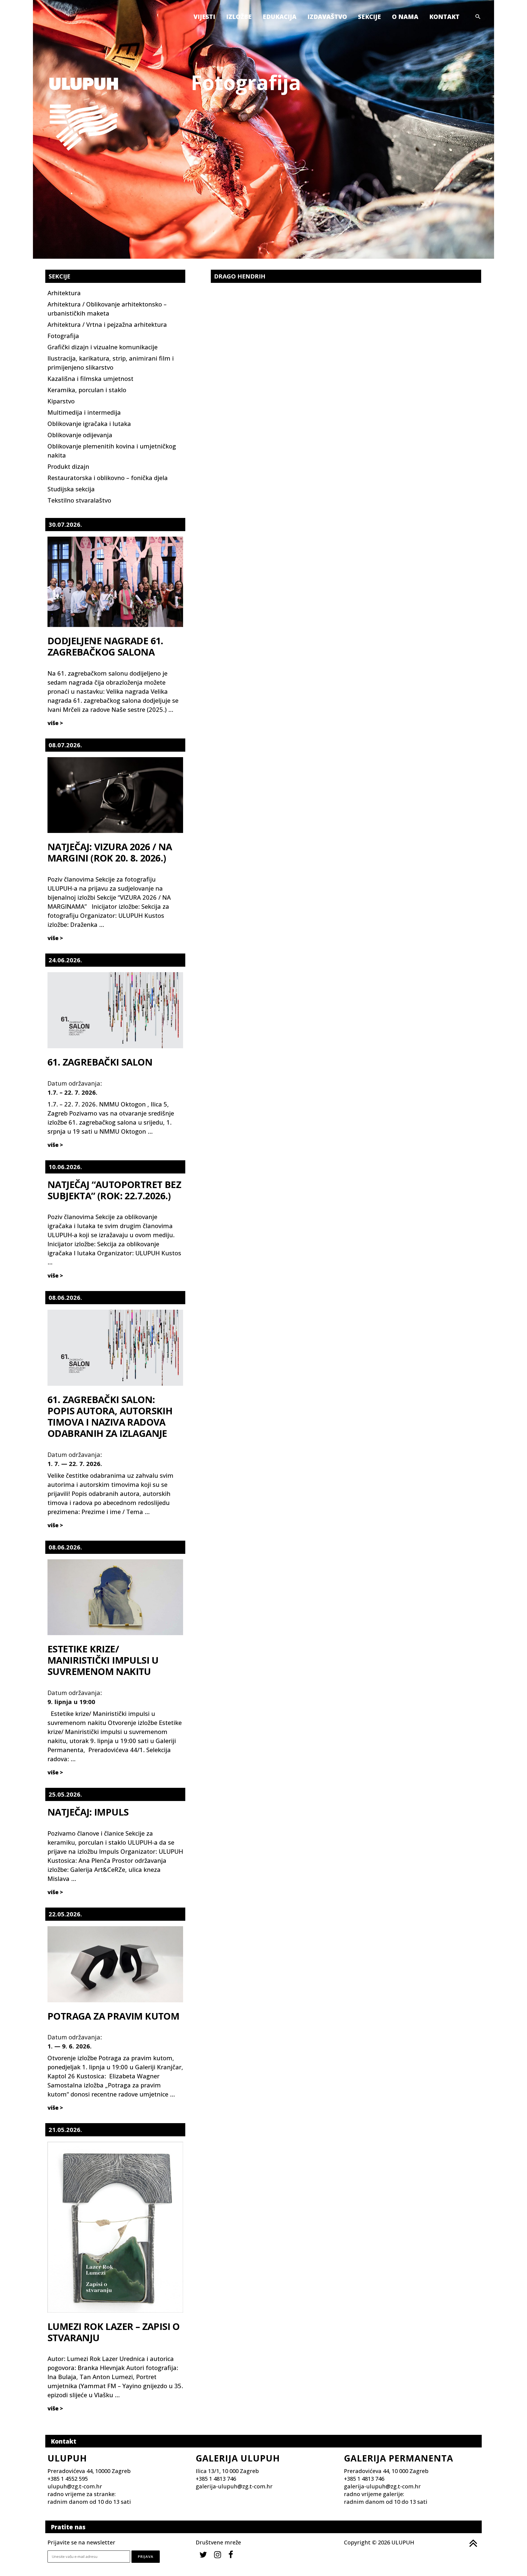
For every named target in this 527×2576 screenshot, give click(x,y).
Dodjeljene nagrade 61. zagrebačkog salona (105, 646)
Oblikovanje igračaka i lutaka (89, 423)
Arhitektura (64, 293)
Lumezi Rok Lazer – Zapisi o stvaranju (114, 2332)
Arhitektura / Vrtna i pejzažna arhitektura (107, 324)
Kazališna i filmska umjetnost (90, 378)
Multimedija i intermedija (84, 412)
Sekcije (369, 16)
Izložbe (239, 16)
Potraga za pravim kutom (113, 2016)
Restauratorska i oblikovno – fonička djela (108, 478)
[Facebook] (231, 2554)
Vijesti (204, 16)
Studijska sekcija (71, 489)
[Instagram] (218, 2554)
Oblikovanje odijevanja (80, 435)
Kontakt (444, 16)
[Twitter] (203, 2554)
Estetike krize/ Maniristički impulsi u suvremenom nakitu (103, 1660)
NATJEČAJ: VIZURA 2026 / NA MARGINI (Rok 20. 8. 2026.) (110, 852)
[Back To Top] (473, 2543)
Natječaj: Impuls (88, 1812)
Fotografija (63, 336)
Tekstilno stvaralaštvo (79, 500)
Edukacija (280, 16)
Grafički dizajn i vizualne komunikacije (103, 347)
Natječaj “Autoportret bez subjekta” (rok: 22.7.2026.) (114, 1190)
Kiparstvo (61, 401)
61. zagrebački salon (100, 1062)
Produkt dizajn (68, 466)
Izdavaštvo (327, 16)
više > (55, 723)
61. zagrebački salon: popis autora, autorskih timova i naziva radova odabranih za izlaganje (110, 1416)
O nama (405, 16)
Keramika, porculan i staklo (87, 390)
